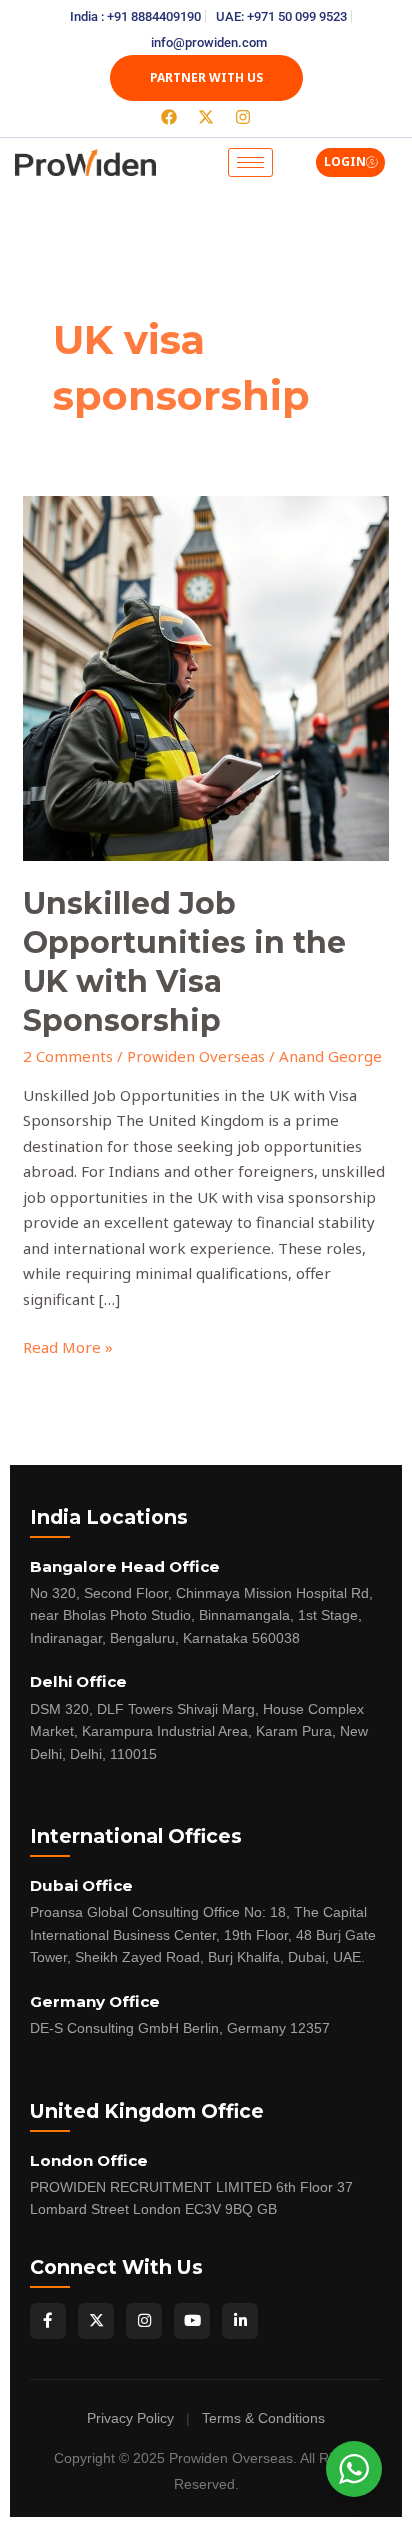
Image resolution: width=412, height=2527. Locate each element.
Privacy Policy (130, 2418)
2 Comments (68, 1056)
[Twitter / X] (96, 2321)
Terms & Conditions (263, 2418)
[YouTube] (192, 2321)
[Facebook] (48, 2321)
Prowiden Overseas (196, 1056)
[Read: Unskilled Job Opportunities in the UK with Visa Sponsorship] (206, 676)
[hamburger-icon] (250, 162)
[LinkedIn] (240, 2321)
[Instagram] (144, 2321)
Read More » (68, 1346)
